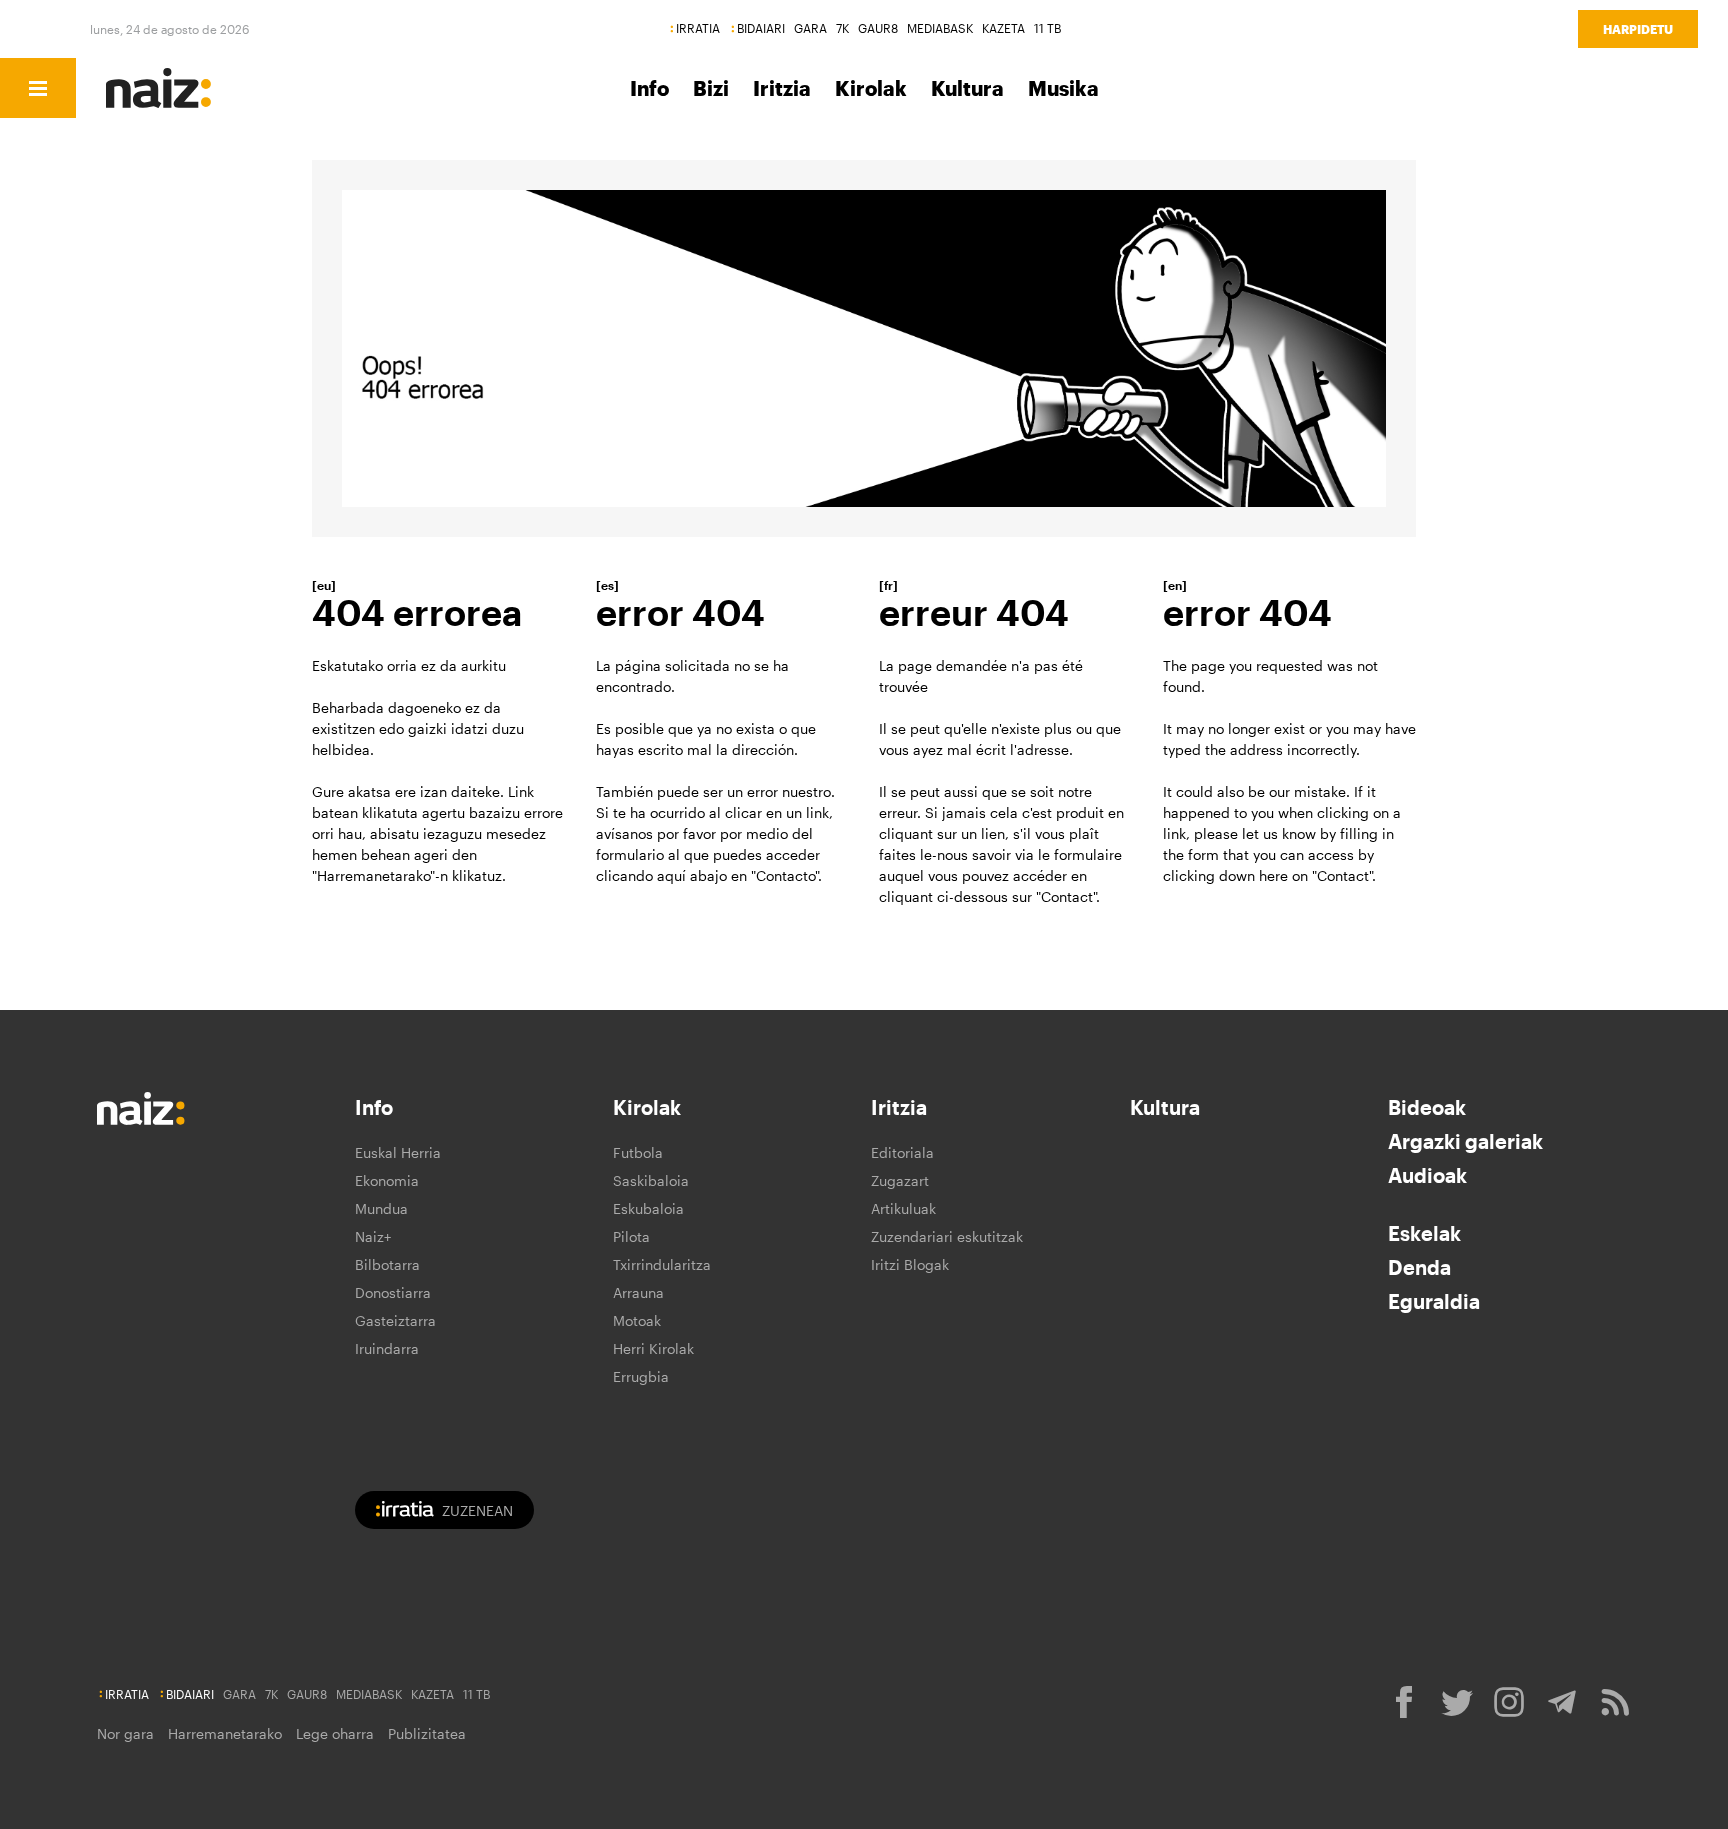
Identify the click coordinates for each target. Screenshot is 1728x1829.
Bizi (711, 88)
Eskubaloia (648, 1208)
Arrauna (638, 1292)
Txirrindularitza (662, 1264)
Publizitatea (427, 1733)
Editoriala (902, 1152)
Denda (1419, 1267)
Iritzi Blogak (910, 1264)
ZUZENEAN (477, 1510)
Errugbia (641, 1376)
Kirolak (871, 88)
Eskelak (1424, 1233)
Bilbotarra (387, 1264)
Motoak (637, 1320)
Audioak (1427, 1175)
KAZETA (1003, 28)
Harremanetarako (225, 1733)
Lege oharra (335, 1733)
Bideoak (1427, 1107)
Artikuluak (903, 1208)
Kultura (967, 88)
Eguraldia (1434, 1301)
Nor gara (125, 1733)
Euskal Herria (398, 1152)
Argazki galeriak (1465, 1141)
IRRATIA (698, 28)
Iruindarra (387, 1348)
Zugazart (900, 1180)
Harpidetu (1638, 29)
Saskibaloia (651, 1180)
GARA (810, 28)
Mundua (381, 1208)
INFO (203, 88)
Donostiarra (393, 1292)
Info (649, 88)
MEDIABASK (940, 28)
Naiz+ (373, 1236)
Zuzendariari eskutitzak (947, 1236)
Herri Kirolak (653, 1348)
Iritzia (782, 88)
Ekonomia (387, 1180)
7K (842, 28)
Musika (1063, 88)
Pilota (631, 1236)
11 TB (1047, 28)
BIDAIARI (761, 28)
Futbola (638, 1152)
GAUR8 (878, 28)
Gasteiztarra (395, 1320)
